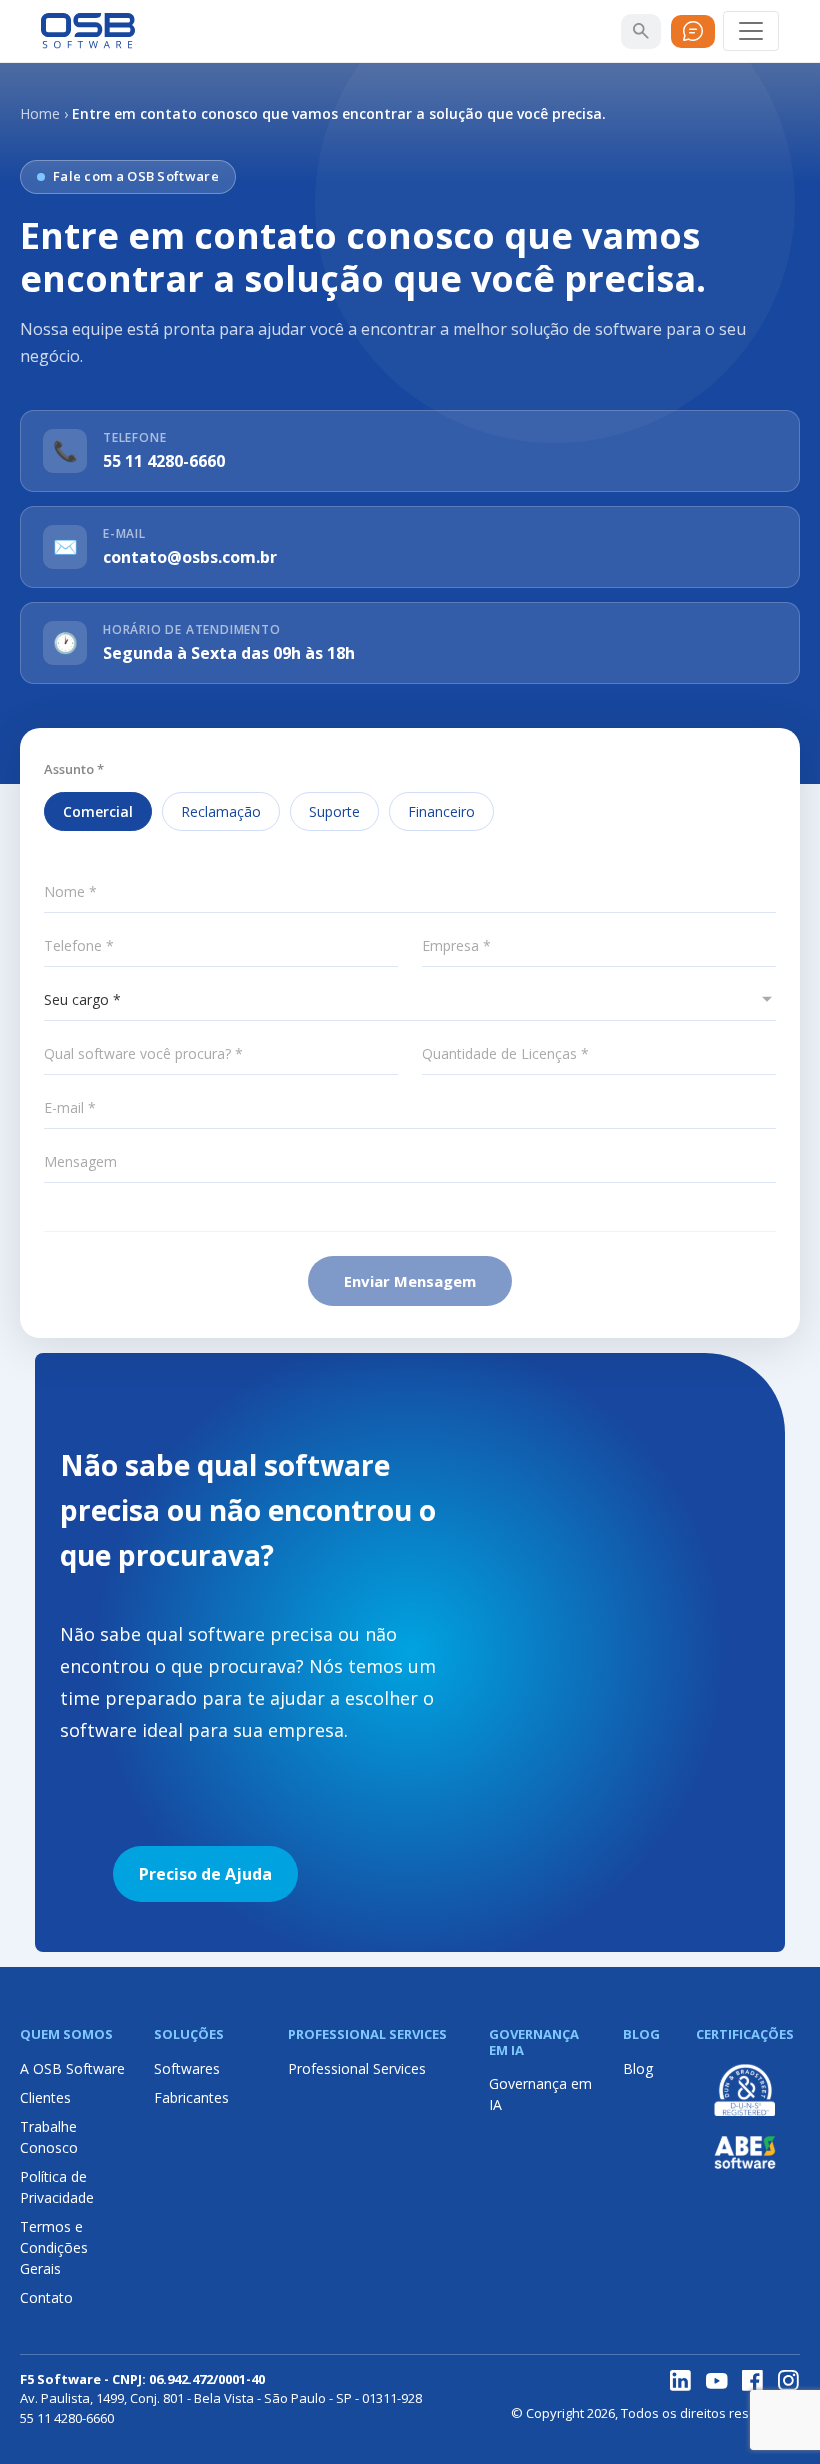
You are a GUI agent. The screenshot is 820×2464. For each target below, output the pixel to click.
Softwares (187, 2068)
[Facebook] (753, 2381)
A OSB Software (72, 2068)
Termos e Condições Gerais (54, 2247)
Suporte (334, 811)
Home (40, 113)
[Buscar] (641, 31)
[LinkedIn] (681, 2381)
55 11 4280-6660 (164, 461)
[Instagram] (789, 2381)
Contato (46, 2297)
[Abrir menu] (751, 31)
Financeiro (441, 811)
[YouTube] (717, 2381)
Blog (638, 2068)
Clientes (45, 2097)
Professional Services (357, 2068)
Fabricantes (191, 2097)
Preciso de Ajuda (205, 1874)
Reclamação (221, 811)
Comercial (98, 811)
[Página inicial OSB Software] (88, 31)
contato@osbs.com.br (190, 557)
